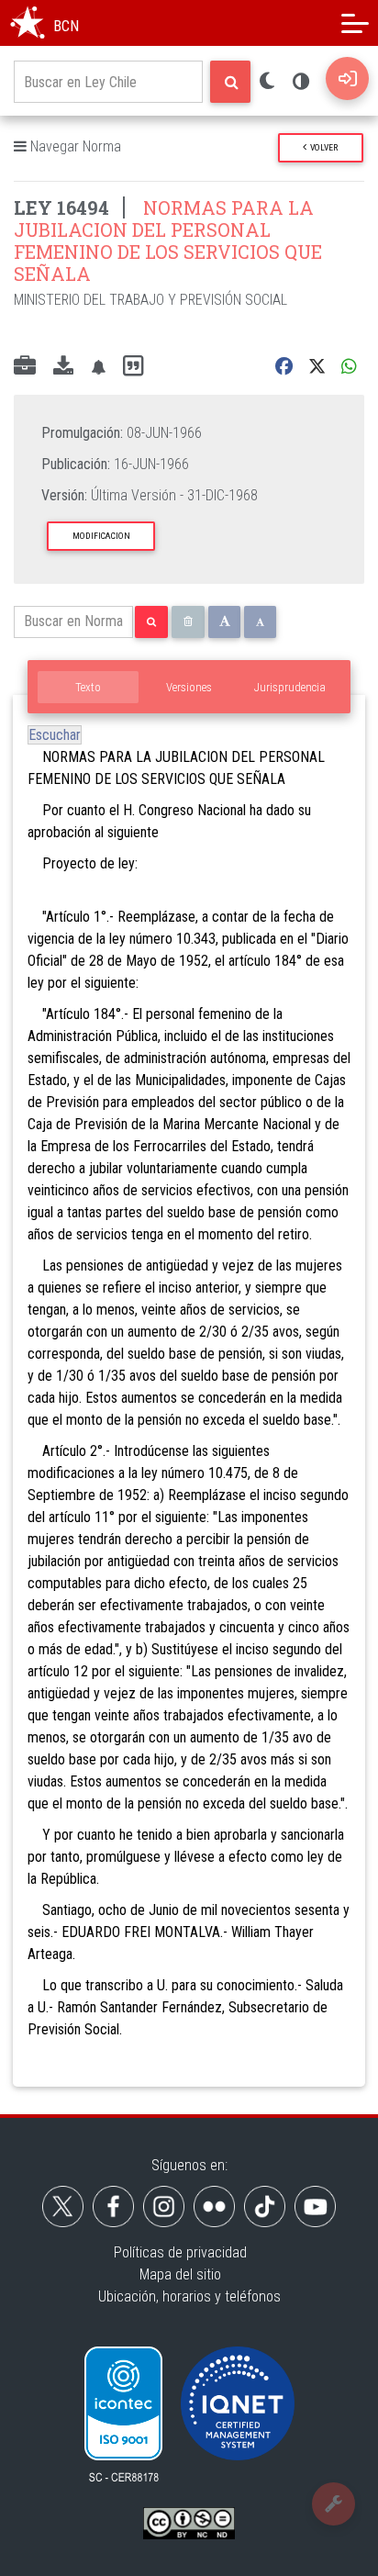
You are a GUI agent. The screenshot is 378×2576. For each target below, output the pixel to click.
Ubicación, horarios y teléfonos (189, 2296)
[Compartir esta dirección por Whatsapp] (349, 367)
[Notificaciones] (98, 367)
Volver (322, 147)
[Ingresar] (347, 78)
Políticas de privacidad (180, 2252)
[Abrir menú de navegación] (355, 23)
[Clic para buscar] (230, 82)
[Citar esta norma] (133, 367)
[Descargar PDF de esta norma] (63, 367)
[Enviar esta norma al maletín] (25, 367)
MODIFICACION (101, 536)
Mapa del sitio (180, 2274)
